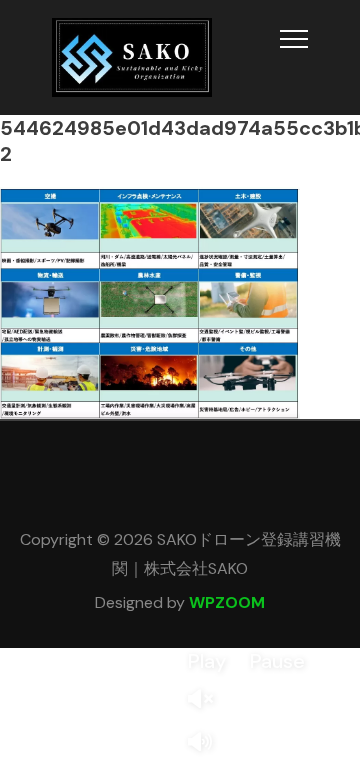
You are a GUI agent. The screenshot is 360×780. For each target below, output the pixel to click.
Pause (277, 661)
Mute (208, 743)
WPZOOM (227, 602)
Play (207, 661)
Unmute (208, 700)
